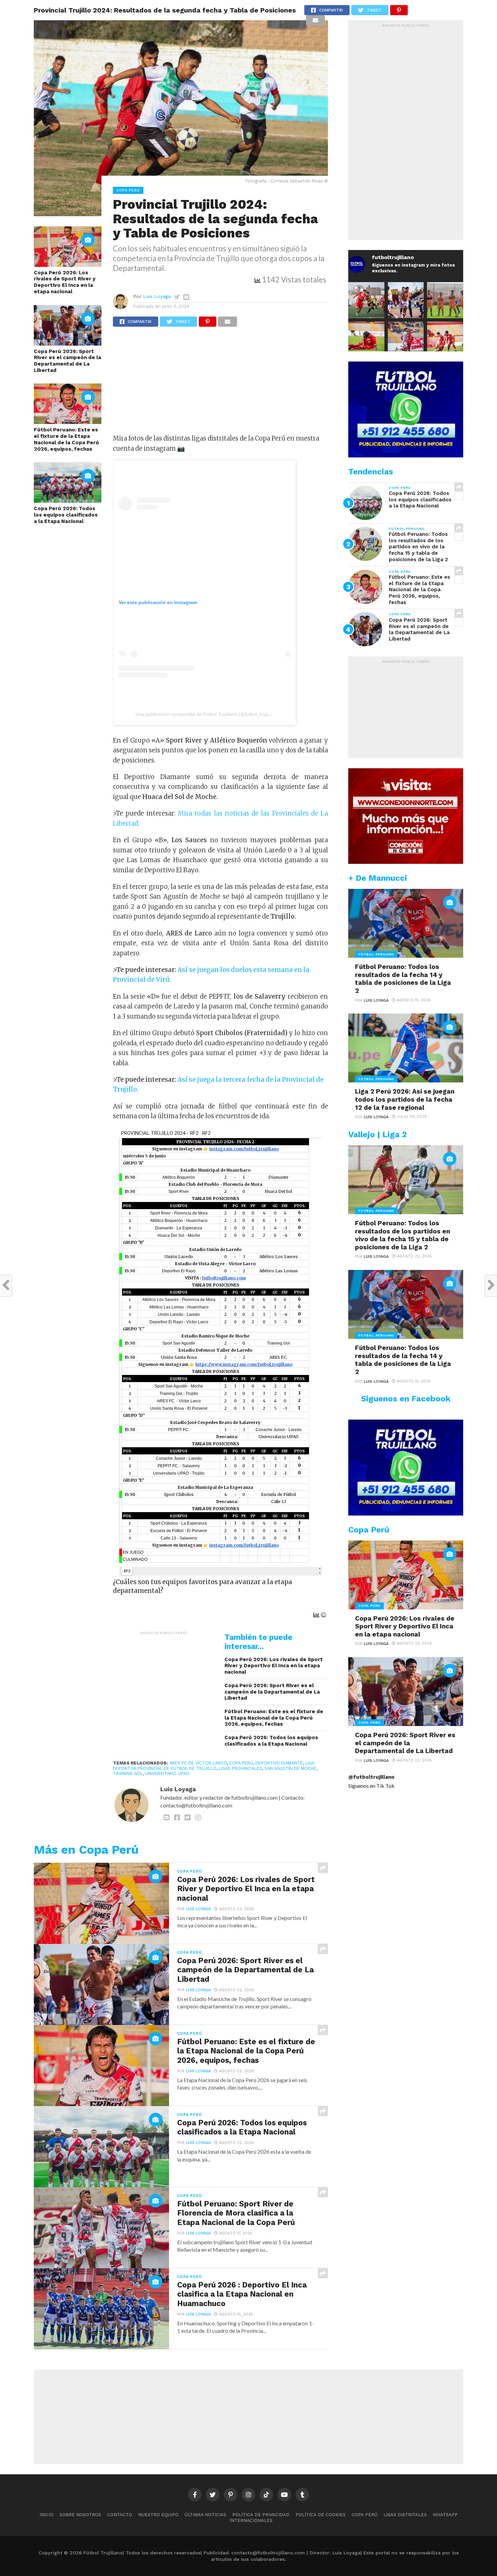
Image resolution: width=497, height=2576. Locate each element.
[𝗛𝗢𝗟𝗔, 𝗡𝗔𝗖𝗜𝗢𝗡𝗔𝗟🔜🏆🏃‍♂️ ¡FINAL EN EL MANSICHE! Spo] (406, 340)
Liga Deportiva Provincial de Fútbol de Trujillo (214, 1766)
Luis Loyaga (157, 296)
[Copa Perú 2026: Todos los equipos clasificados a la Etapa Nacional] (68, 501)
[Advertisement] (221, 383)
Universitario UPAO (167, 1773)
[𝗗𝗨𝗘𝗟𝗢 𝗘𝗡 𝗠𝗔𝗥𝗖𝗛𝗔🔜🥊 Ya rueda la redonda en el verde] (445, 340)
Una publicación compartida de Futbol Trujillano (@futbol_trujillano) (207, 714)
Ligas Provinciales (240, 1768)
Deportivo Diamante (279, 1763)
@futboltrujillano (371, 1777)
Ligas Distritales (405, 2515)
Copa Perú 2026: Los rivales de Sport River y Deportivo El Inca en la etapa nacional (65, 282)
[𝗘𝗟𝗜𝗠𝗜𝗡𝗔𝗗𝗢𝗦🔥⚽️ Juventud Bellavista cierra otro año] (366, 340)
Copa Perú (241, 1763)
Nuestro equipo (158, 2515)
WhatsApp (445, 2515)
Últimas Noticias (205, 2515)
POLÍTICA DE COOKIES (321, 2515)
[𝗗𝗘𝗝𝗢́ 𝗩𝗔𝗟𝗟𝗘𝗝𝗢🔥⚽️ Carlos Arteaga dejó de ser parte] (445, 300)
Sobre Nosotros (80, 2515)
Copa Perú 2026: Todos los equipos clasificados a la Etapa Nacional (66, 515)
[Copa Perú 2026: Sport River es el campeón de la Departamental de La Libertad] (68, 343)
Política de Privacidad (261, 2515)
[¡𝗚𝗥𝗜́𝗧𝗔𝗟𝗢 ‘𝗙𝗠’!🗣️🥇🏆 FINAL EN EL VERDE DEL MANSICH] (406, 300)
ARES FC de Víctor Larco (198, 1763)
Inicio (46, 2515)
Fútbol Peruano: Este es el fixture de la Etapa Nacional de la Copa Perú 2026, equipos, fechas (66, 439)
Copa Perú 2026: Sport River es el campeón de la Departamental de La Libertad (67, 361)
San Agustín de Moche (290, 1768)
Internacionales (251, 2520)
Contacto (120, 2515)
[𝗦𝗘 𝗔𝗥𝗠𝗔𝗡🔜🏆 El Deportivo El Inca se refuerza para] (366, 300)
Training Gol (128, 1773)
